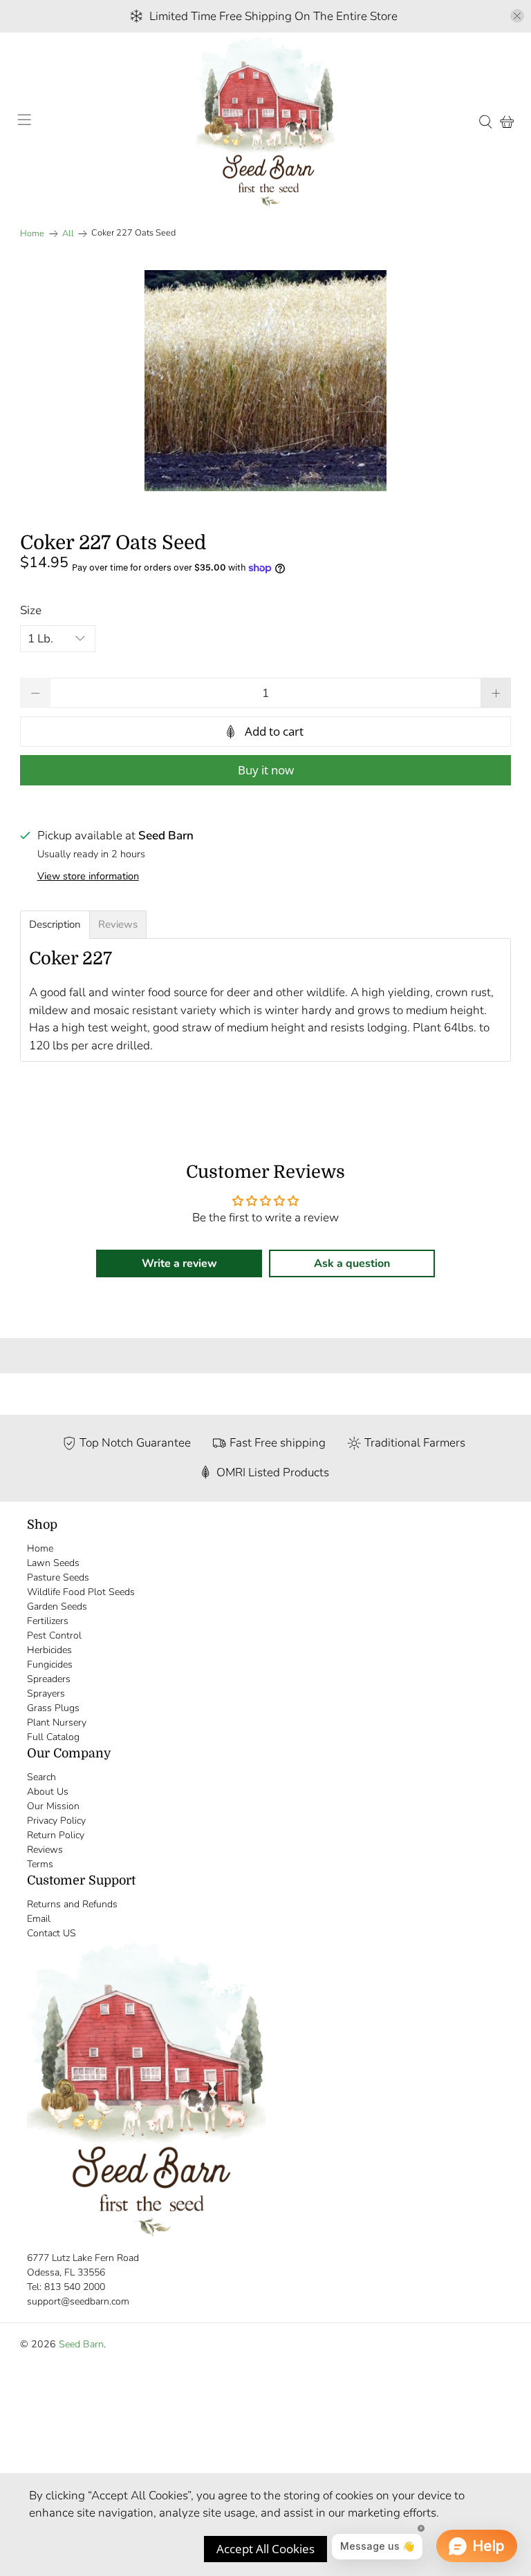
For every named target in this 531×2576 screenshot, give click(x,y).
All (68, 234)
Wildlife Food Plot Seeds (81, 1592)
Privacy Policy (56, 1821)
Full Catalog (53, 1737)
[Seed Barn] (265, 122)
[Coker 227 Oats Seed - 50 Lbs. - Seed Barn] (265, 381)
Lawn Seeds (53, 1563)
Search (41, 1777)
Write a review (179, 1263)
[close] (517, 16)
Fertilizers (48, 1621)
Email (39, 1919)
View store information (88, 876)
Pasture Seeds (58, 1577)
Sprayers (46, 1694)
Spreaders (49, 1679)
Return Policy (56, 1835)
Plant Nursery (57, 1723)
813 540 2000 (75, 2287)
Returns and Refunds (72, 1904)
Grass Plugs (53, 1708)
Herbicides (49, 1650)
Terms (40, 1864)
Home (32, 234)
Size (31, 610)
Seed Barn (81, 2344)
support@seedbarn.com (78, 2301)
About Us (48, 1792)
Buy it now (266, 770)
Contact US (52, 1933)
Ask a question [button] (352, 1263)
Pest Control (54, 1635)
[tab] (55, 925)
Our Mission (53, 1806)
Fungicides (50, 1664)
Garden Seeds (57, 1606)
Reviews (45, 1850)
